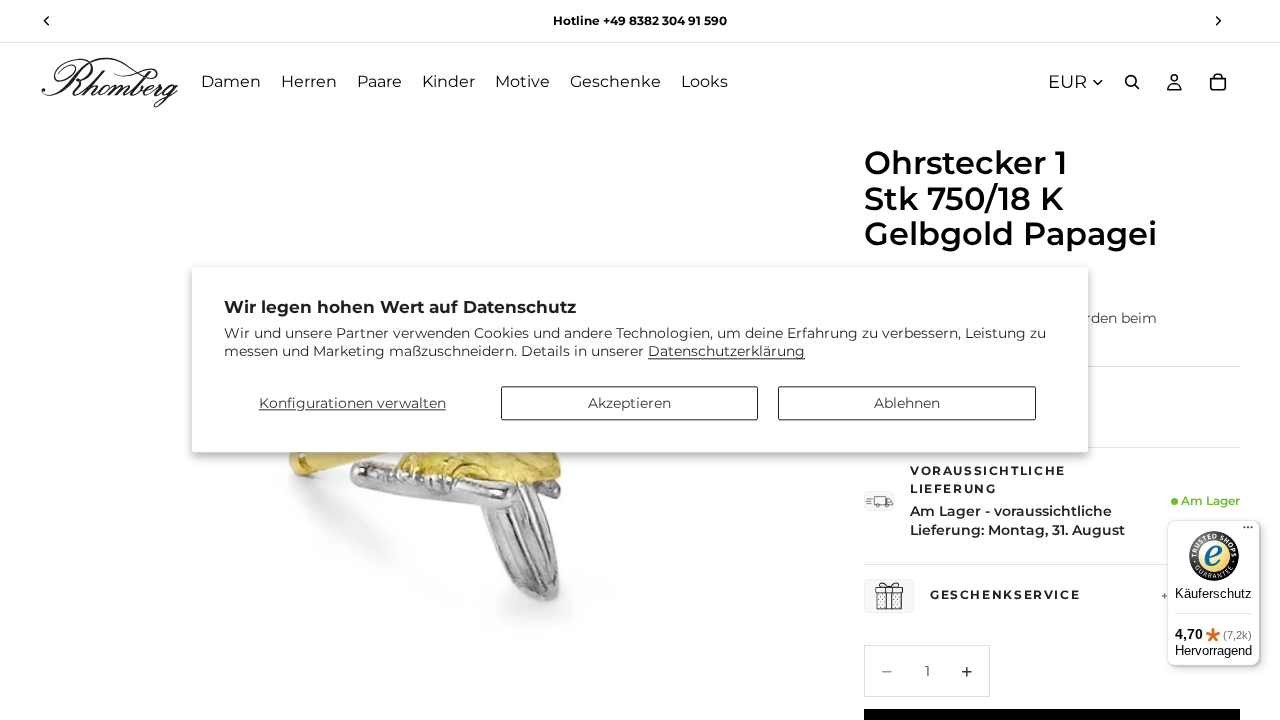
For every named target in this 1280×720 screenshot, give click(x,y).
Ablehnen (907, 403)
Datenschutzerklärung (726, 352)
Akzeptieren (629, 403)
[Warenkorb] (1218, 82)
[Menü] (1248, 532)
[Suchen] (1132, 82)
